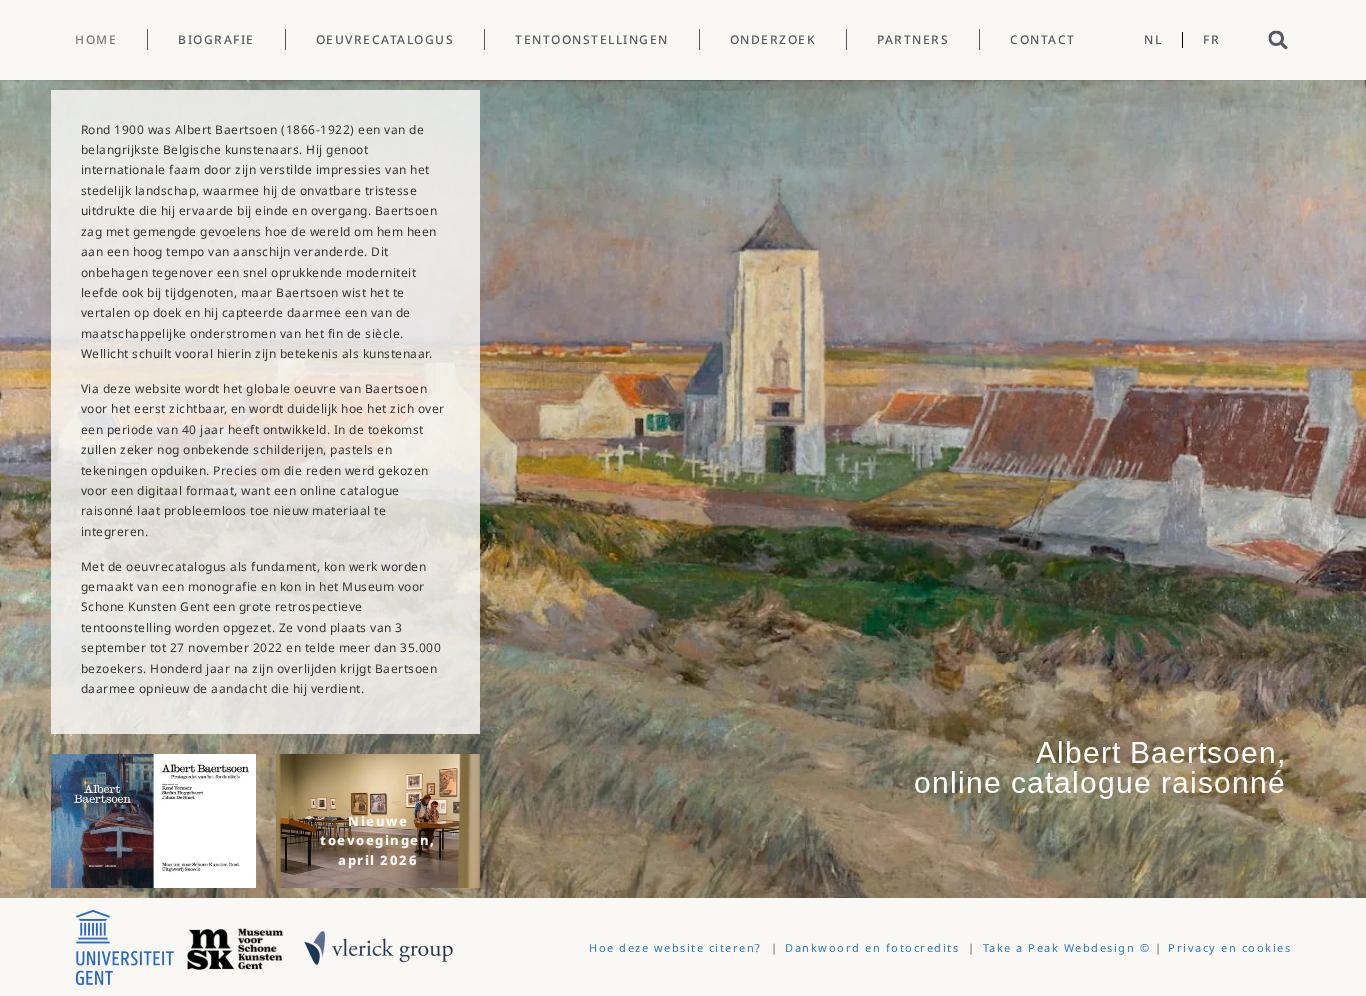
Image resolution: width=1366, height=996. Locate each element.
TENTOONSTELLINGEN (592, 39)
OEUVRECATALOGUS (385, 39)
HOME (96, 39)
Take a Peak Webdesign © (1067, 947)
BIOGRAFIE (216, 39)
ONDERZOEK (773, 39)
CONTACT (1043, 39)
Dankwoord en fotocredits (872, 947)
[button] (1278, 39)
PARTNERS (913, 39)
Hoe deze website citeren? (675, 947)
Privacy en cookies (1229, 947)
